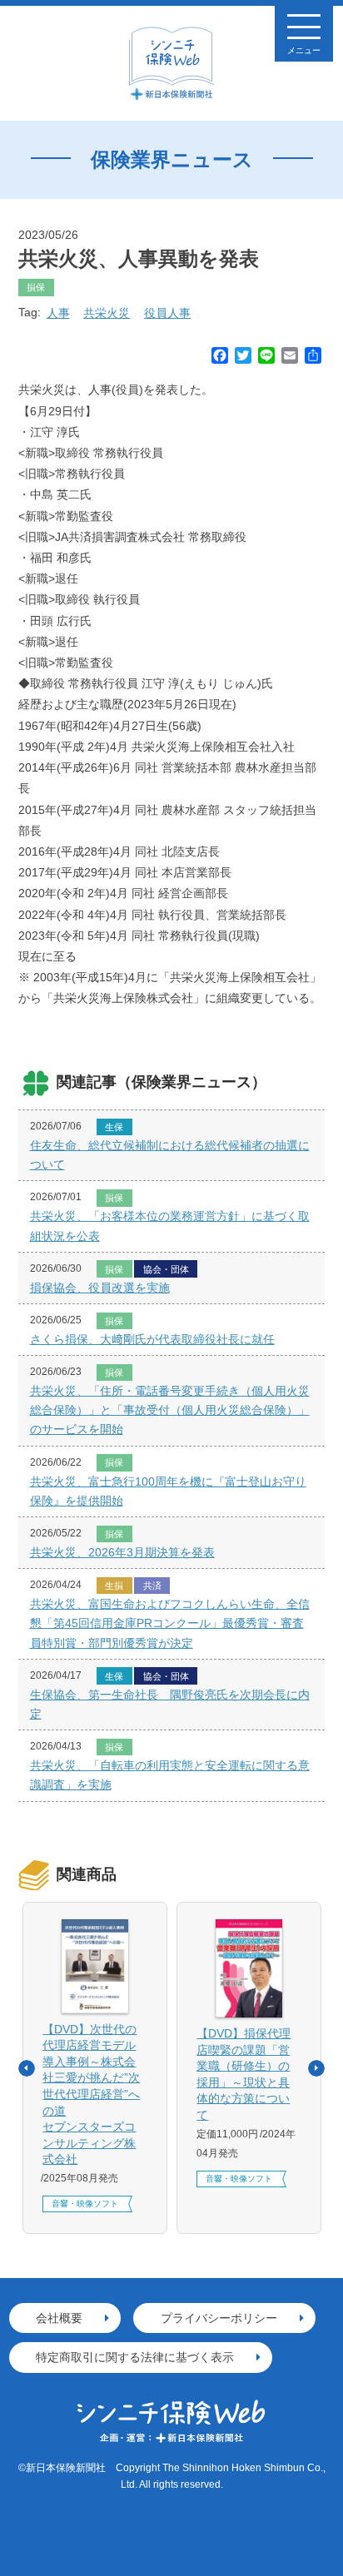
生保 (114, 1127)
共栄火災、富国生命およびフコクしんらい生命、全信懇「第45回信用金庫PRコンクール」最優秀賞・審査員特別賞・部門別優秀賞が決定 (170, 1623)
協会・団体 (166, 1269)
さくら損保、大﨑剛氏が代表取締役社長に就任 (152, 1339)
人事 (58, 313)
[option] (95, 2068)
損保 (36, 287)
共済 (152, 1586)
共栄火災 (107, 313)
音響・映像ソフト (85, 2204)
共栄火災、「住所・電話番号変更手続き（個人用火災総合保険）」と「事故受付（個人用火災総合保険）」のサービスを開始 (170, 1410)
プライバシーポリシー (219, 2318)
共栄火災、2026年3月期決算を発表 (122, 1552)
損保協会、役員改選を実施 (100, 1288)
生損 (114, 1586)
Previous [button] (27, 2068)
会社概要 (59, 2318)
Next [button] (316, 2068)
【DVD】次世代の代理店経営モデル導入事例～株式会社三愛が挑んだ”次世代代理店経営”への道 (91, 2095)
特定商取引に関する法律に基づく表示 (135, 2357)
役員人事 (167, 313)
